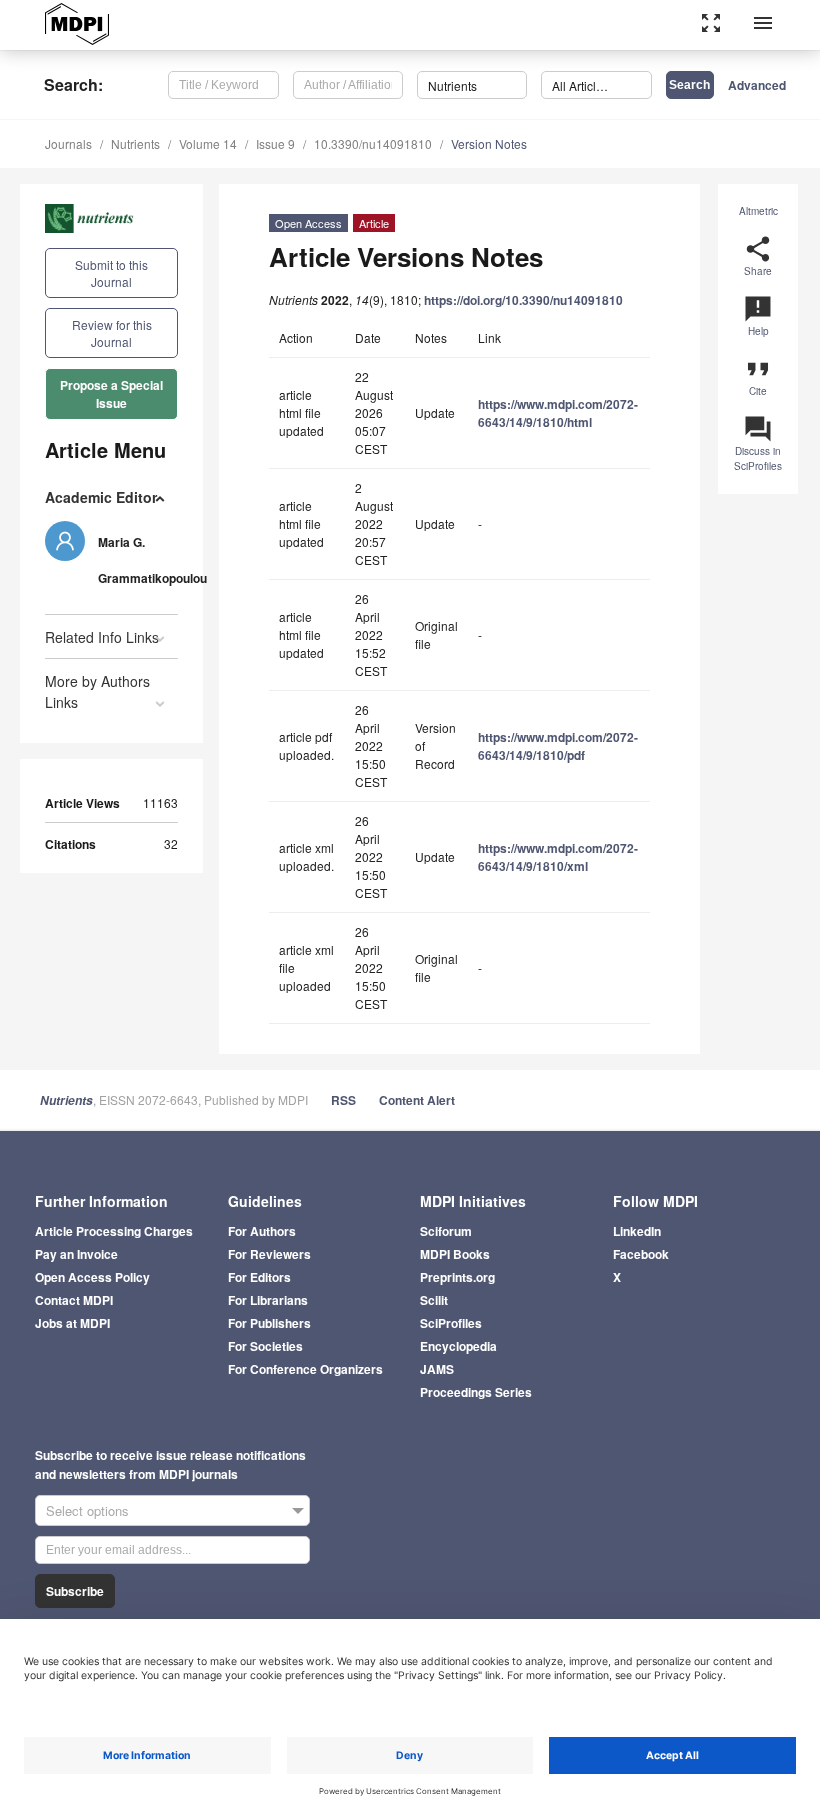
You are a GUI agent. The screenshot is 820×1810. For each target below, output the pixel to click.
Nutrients (135, 143)
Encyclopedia (458, 1346)
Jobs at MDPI (72, 1323)
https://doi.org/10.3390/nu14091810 (523, 300)
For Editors (259, 1277)
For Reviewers (269, 1254)
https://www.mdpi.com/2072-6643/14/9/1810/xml (558, 857)
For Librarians (268, 1300)
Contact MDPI (74, 1300)
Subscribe (75, 1591)
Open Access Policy (92, 1277)
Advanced (757, 85)
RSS (343, 1100)
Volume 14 (208, 143)
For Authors (262, 1231)
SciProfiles (451, 1323)
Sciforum (446, 1231)
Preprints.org (457, 1277)
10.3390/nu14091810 (373, 143)
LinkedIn (637, 1231)
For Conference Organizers (305, 1369)
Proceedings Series (476, 1392)
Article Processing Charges (114, 1231)
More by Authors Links (97, 691)
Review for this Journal (112, 333)
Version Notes (489, 143)
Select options (87, 1510)
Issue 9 (275, 143)
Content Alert (417, 1100)
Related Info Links (102, 637)
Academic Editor (101, 497)
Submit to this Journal (111, 273)
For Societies (265, 1346)
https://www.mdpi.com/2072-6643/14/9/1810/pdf (558, 746)
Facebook (641, 1254)
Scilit (434, 1300)
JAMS (437, 1369)
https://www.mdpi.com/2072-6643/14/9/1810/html (558, 413)
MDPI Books (455, 1254)
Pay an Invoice (76, 1254)
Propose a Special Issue (111, 394)
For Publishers (269, 1323)
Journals (68, 143)
